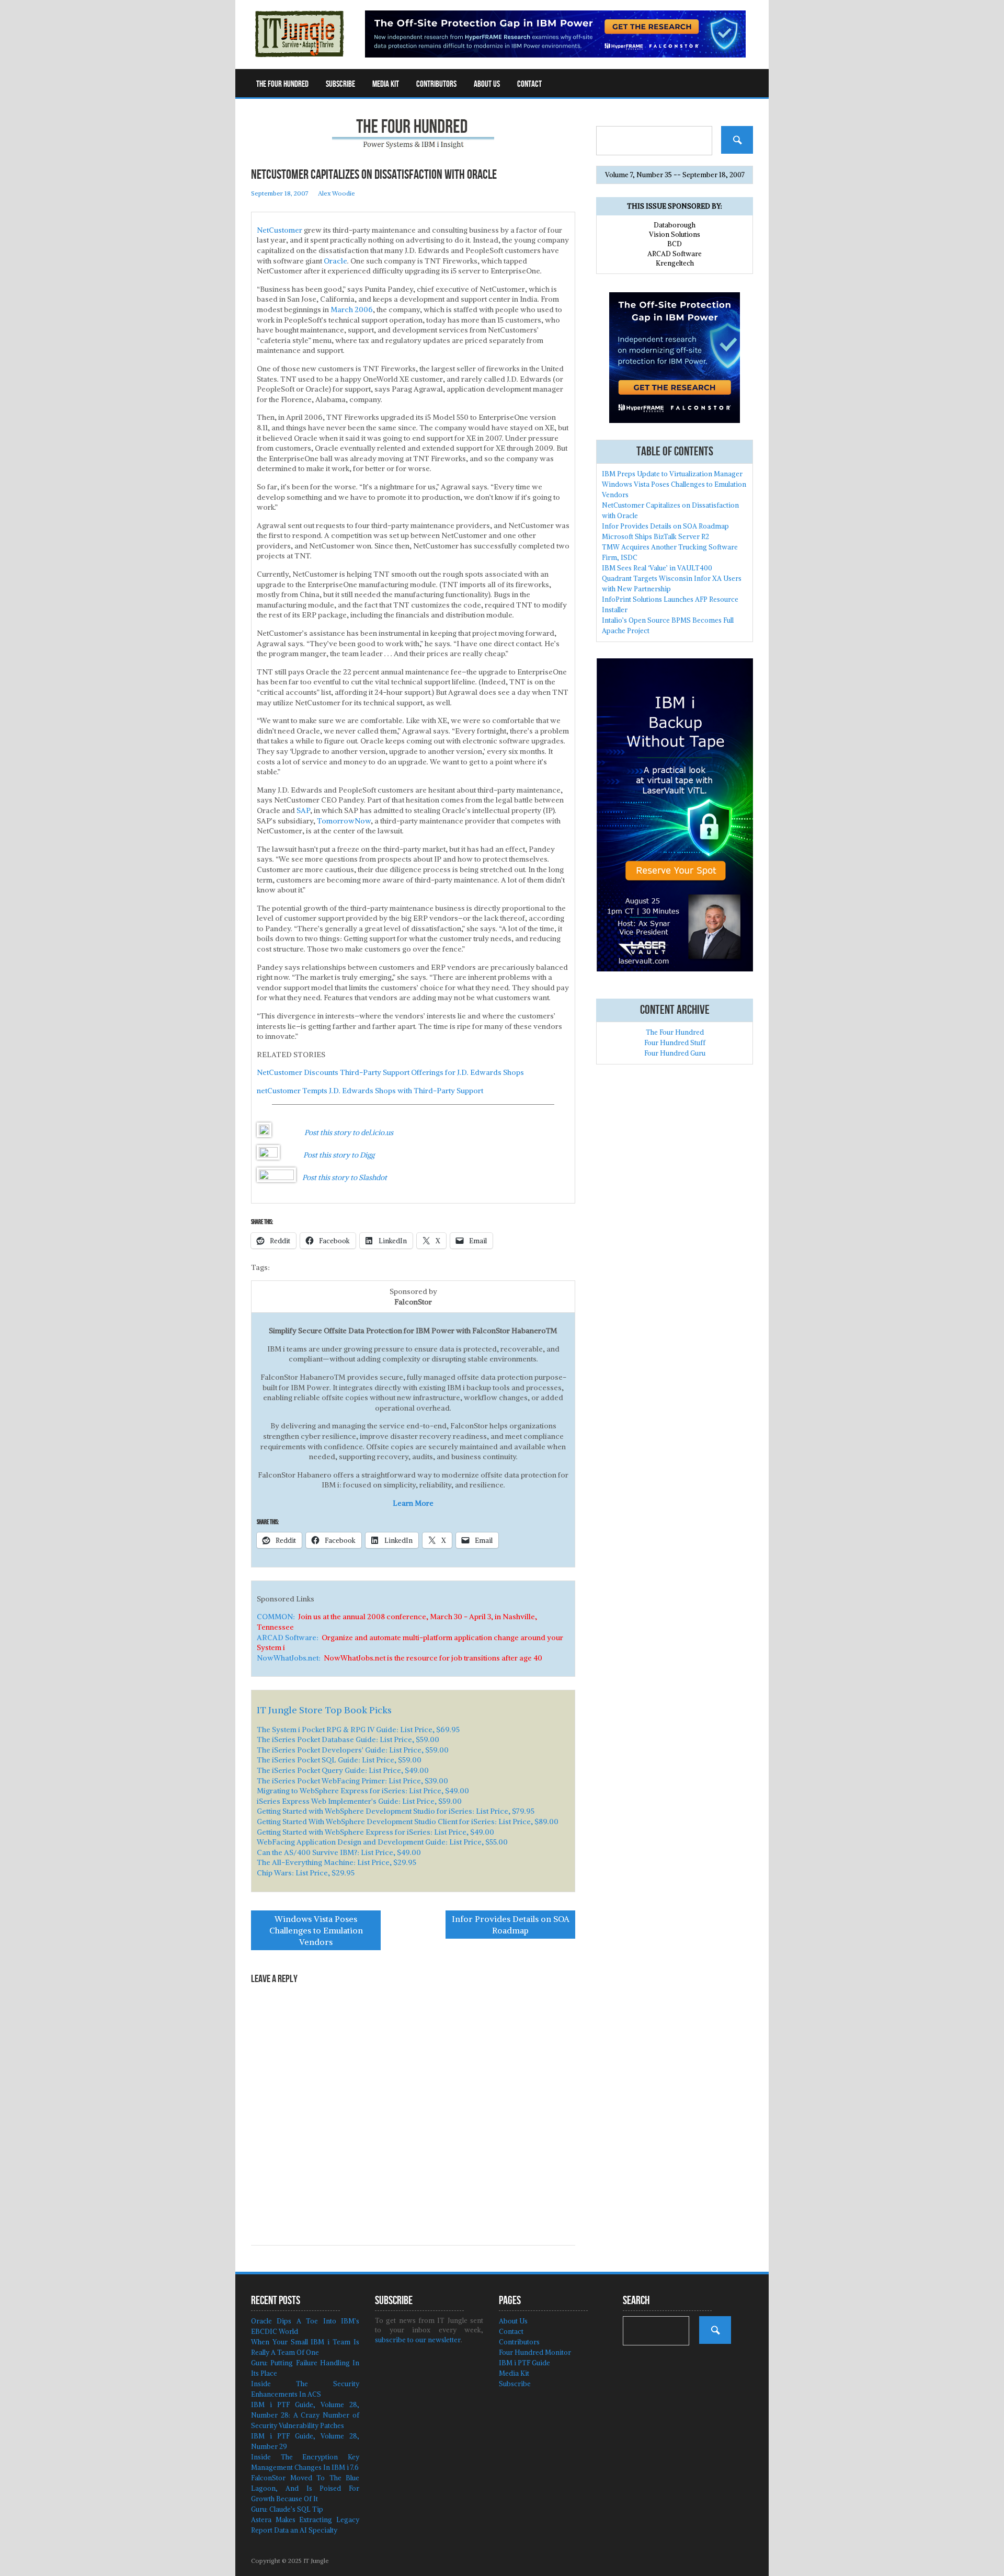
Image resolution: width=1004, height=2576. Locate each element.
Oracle (335, 261)
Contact (529, 84)
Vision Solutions (675, 234)
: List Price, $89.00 (408, 1822)
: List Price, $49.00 (343, 1770)
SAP (303, 810)
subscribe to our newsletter (418, 2340)
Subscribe (340, 84)
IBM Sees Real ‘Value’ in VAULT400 (657, 568)
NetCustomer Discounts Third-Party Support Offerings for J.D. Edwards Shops (390, 1072)
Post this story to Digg (339, 1155)
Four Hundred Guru (675, 1053)
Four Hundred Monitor (535, 2352)
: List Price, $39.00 (352, 1781)
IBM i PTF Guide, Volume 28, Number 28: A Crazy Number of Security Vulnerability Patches (305, 2415)
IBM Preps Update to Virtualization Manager (672, 474)
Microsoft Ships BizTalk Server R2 (655, 537)
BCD (675, 244)
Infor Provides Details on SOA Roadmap (511, 1925)
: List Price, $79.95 (396, 1811)
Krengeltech (675, 263)
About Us (487, 84)
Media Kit (386, 84)
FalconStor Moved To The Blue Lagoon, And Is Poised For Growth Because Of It (305, 2488)
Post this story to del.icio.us (349, 1132)
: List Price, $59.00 (348, 1739)
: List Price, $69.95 (358, 1730)
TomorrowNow (344, 821)
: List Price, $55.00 (382, 1842)
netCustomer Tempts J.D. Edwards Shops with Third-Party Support (370, 1091)
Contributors (436, 84)
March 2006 (352, 310)
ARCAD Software (675, 254)
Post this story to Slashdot (345, 1177)
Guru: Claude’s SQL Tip (287, 2509)
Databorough (675, 225)
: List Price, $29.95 (336, 1862)
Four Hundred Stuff (675, 1043)
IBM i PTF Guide (524, 2363)
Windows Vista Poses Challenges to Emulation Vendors (316, 1930)
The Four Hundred (282, 84)
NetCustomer (279, 230)
